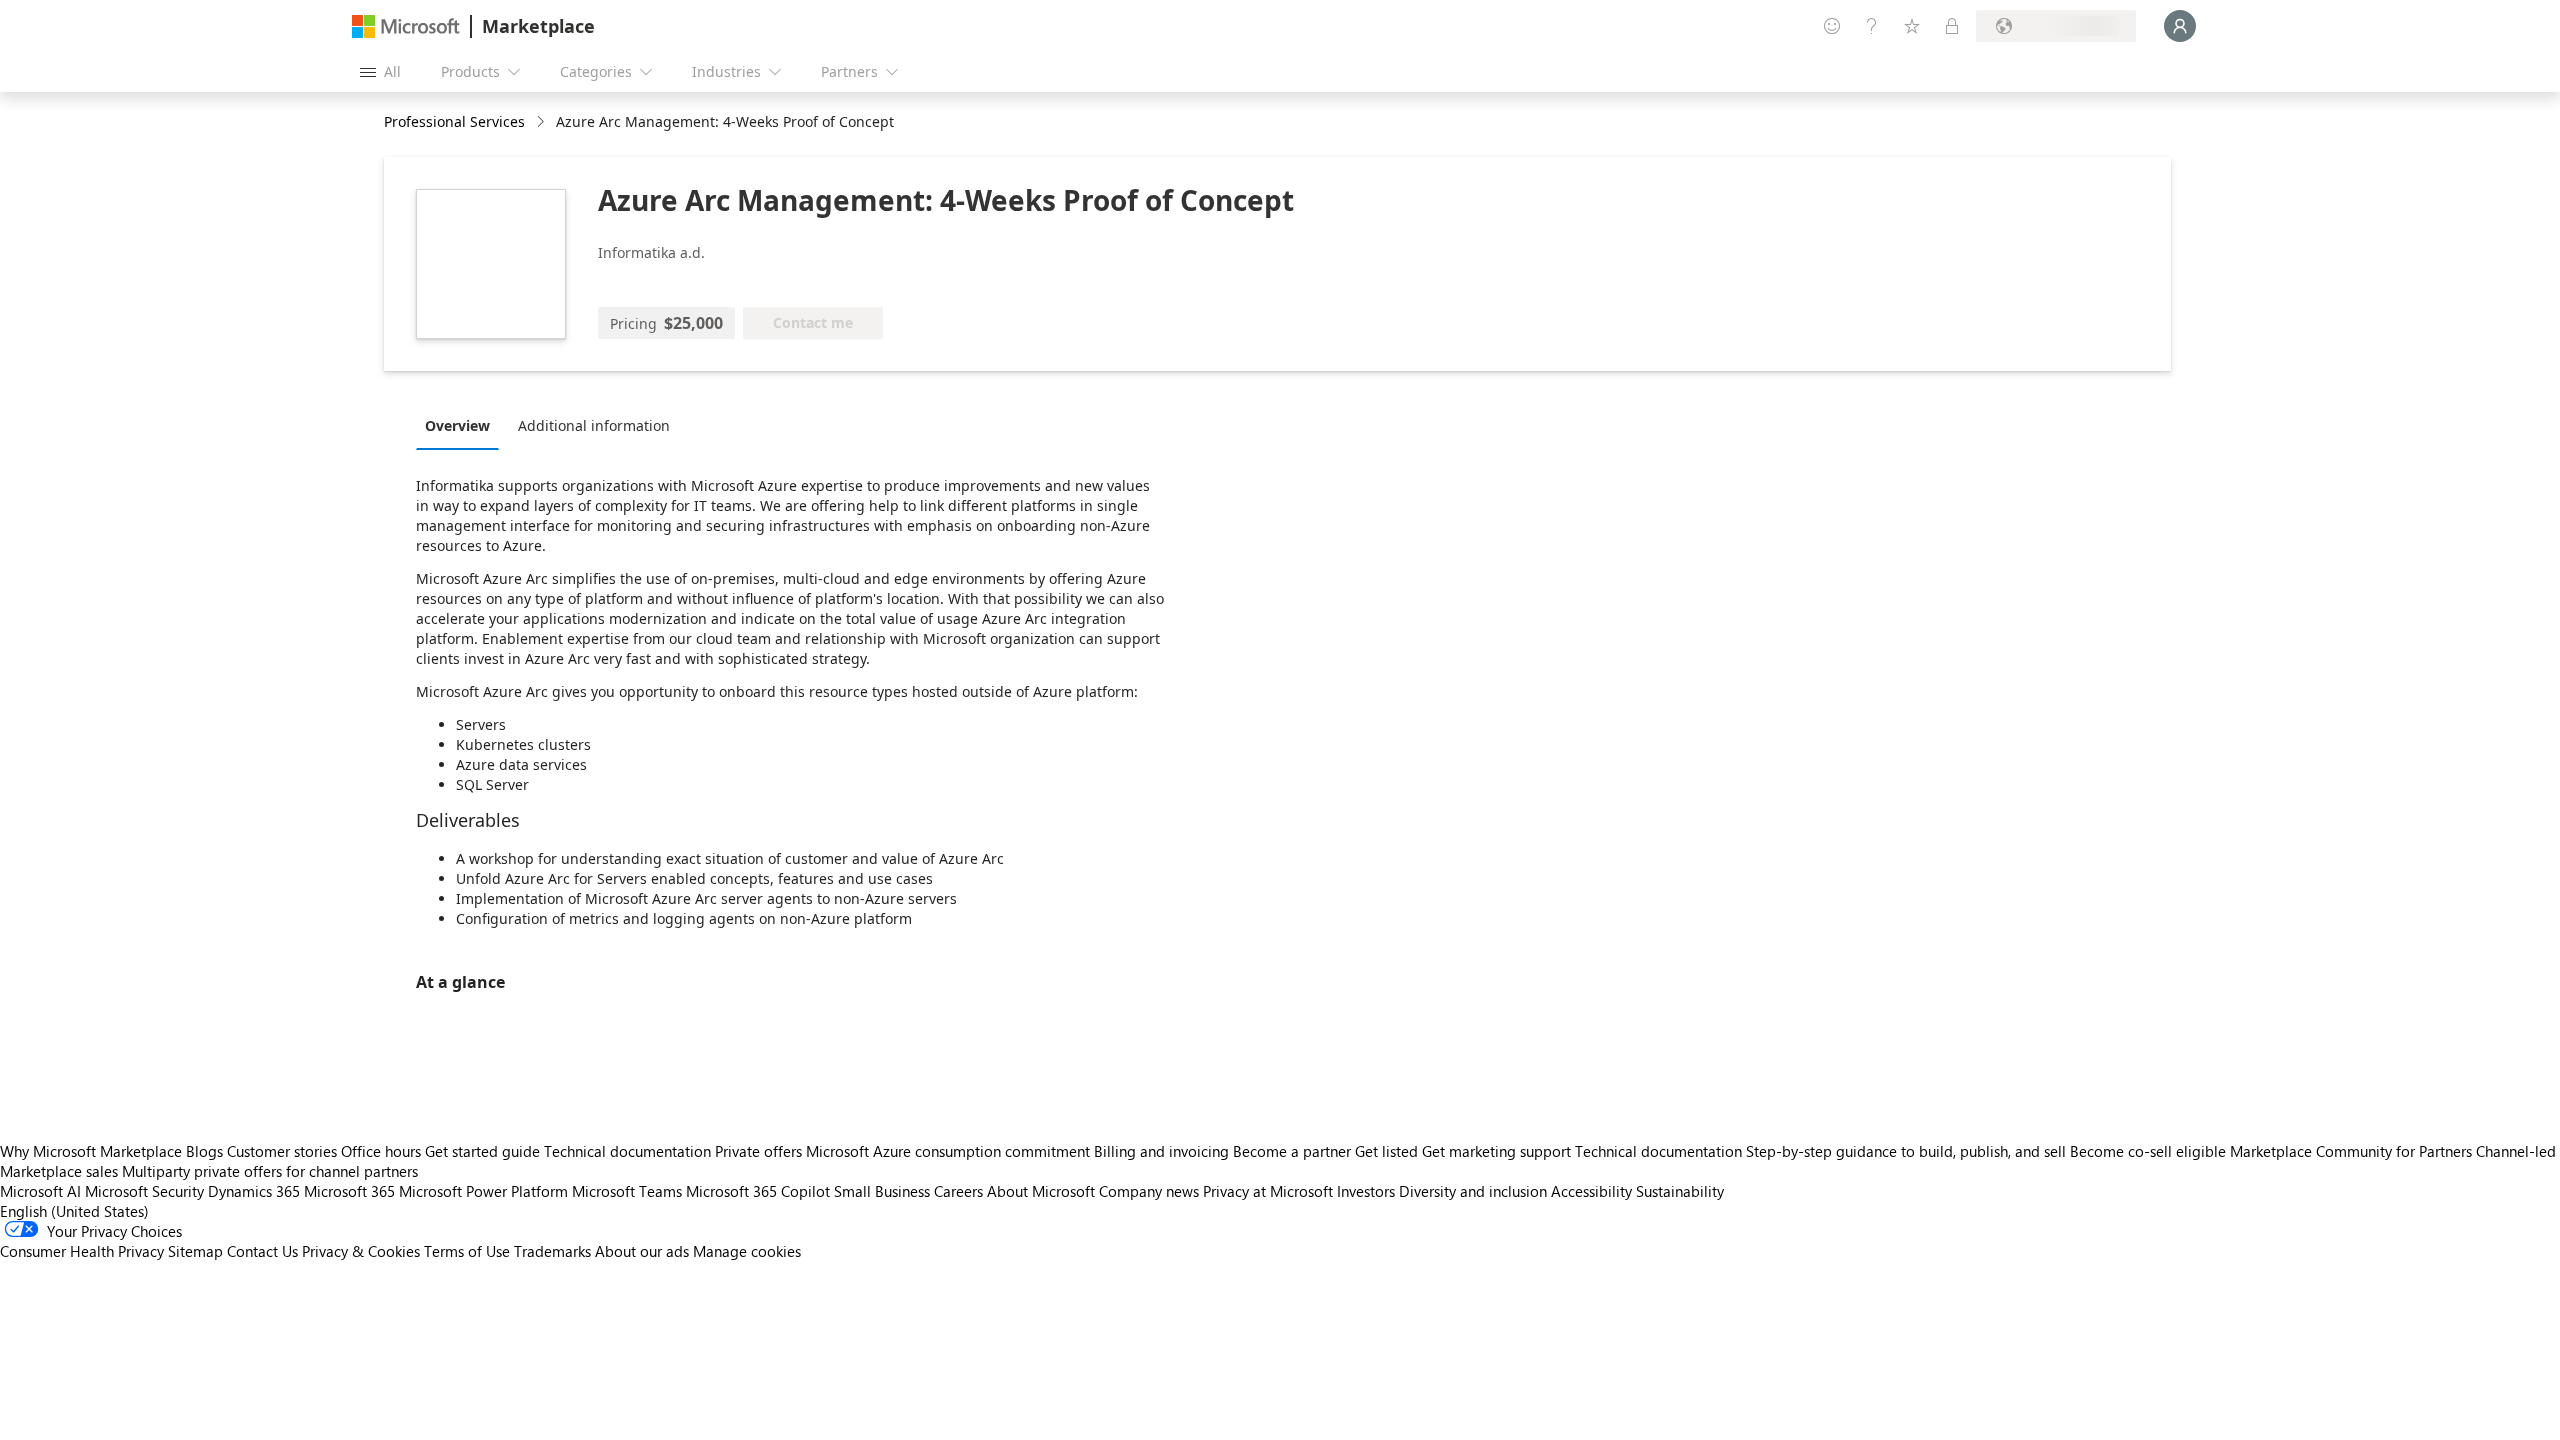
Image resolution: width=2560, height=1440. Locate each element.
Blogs (204, 1151)
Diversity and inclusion (1473, 1191)
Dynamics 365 (254, 1191)
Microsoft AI (40, 1191)
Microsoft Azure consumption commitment (950, 1151)
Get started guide (482, 1151)
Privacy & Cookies (361, 1251)
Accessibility (1591, 1191)
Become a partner (1292, 1151)
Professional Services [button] (454, 121)
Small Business (882, 1191)
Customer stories (282, 1151)
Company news (1149, 1191)
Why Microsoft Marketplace (91, 1151)
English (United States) (74, 1211)
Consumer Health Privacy (82, 1251)
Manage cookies (747, 1251)
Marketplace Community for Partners (2351, 1151)
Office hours (381, 1151)
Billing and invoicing (1161, 1151)
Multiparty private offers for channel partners (270, 1171)
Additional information (594, 425)
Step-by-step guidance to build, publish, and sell (1906, 1151)
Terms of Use (467, 1251)
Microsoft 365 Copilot (758, 1191)
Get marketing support (1496, 1151)
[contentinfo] (542, 122)
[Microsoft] (406, 26)
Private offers (758, 1151)
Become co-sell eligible (2148, 1151)
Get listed (1386, 1151)
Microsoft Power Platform (483, 1191)
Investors (1366, 1191)
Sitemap (195, 1251)
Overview (457, 425)
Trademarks (552, 1251)
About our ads (642, 1251)
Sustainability (1680, 1191)
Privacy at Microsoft (1268, 1191)
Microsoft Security (144, 1191)
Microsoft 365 (349, 1191)
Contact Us (262, 1251)
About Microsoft (1041, 1191)
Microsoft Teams (627, 1191)
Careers (958, 1191)
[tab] (462, 425)
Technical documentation (627, 1151)
